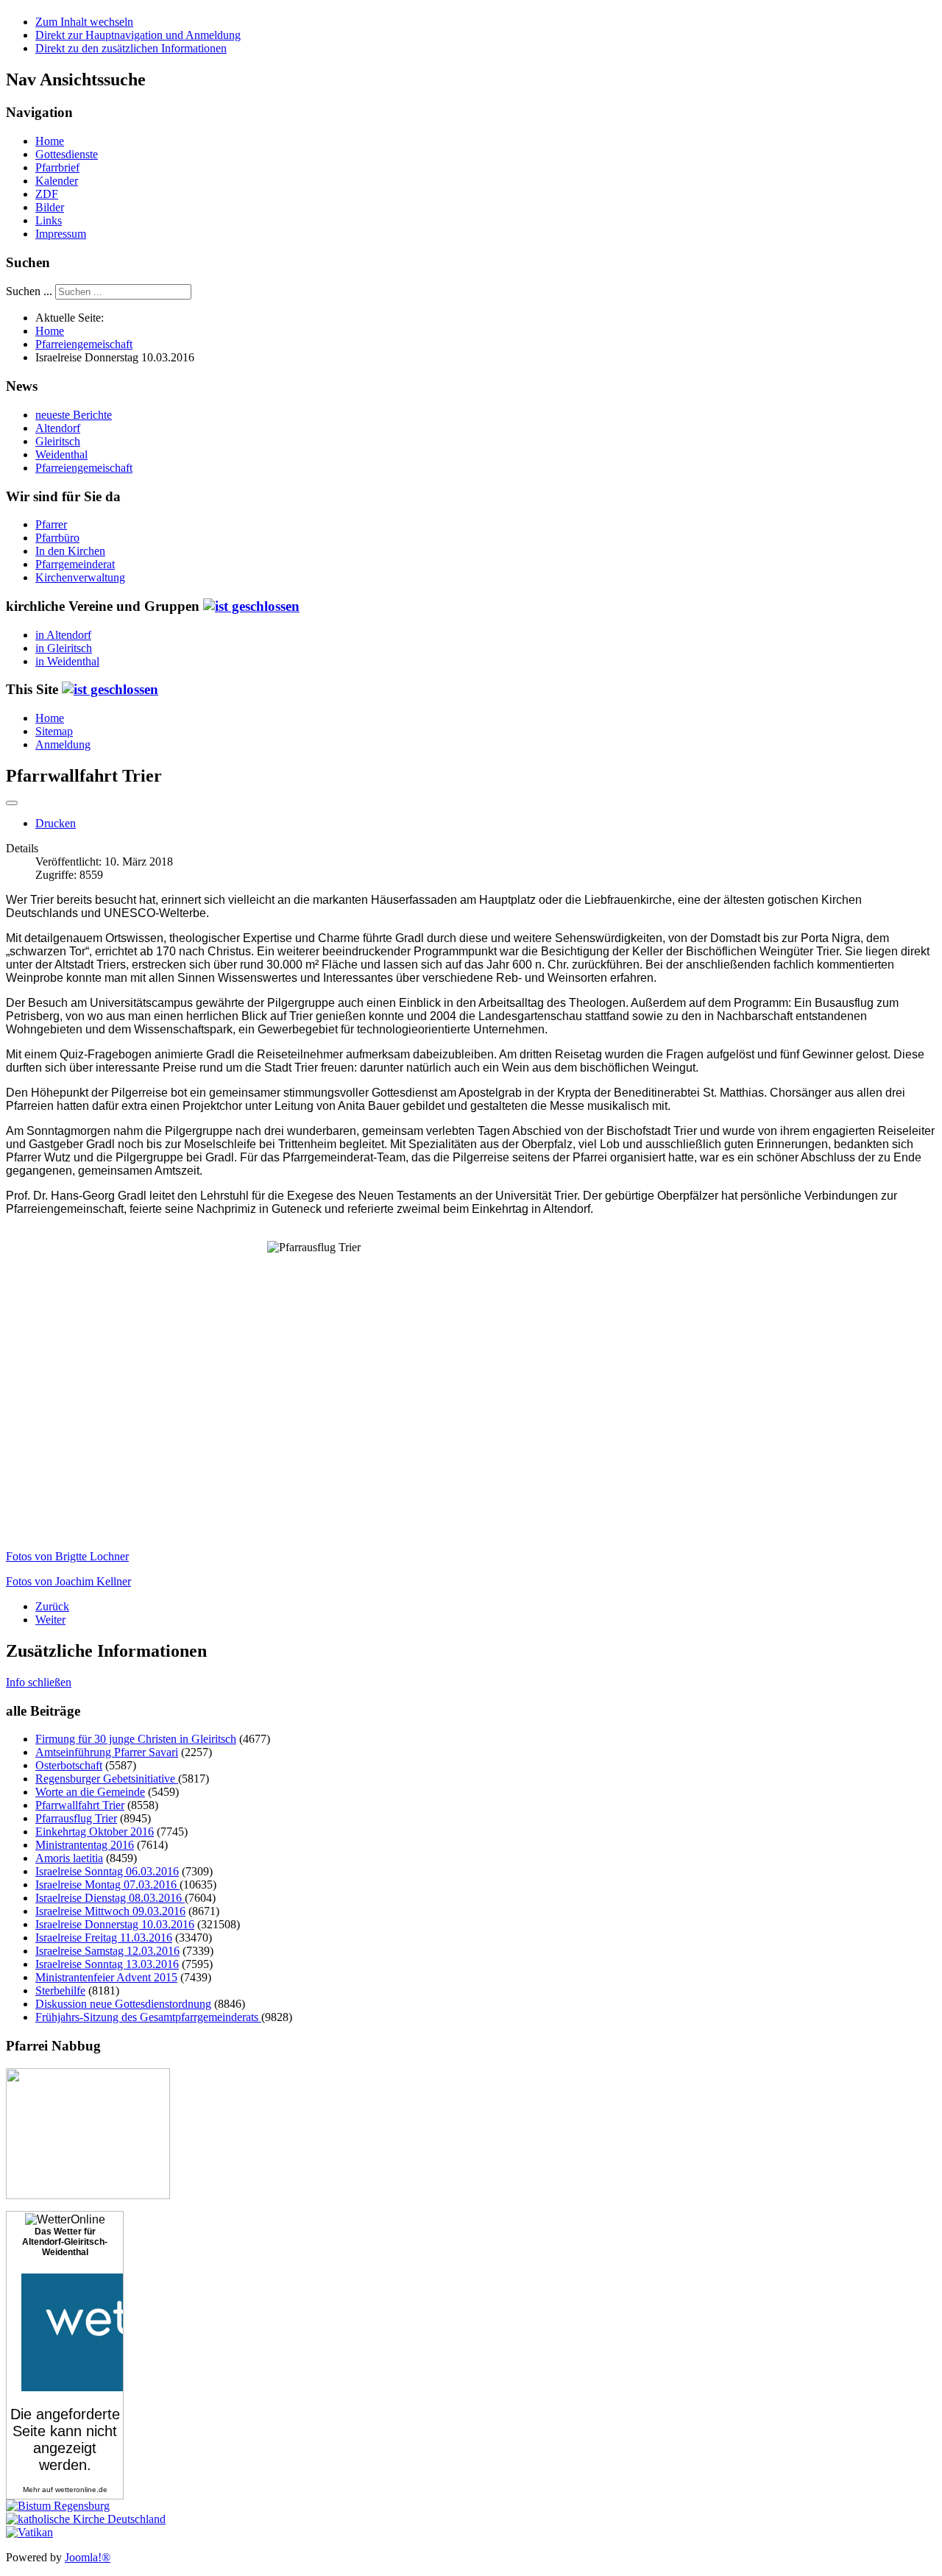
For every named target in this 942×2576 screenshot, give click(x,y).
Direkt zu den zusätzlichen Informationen (131, 48)
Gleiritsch (58, 441)
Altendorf (58, 428)
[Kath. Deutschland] (86, 2519)
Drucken (56, 823)
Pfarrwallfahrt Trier (80, 1805)
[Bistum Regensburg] (58, 2506)
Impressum (61, 234)
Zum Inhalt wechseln (84, 22)
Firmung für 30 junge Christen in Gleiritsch (136, 1739)
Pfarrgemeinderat (75, 564)
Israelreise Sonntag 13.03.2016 (107, 1964)
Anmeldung (63, 744)
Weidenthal (61, 454)
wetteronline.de (81, 2490)
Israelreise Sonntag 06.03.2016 (107, 1871)
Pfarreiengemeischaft (84, 468)
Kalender (57, 181)
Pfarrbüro (57, 538)
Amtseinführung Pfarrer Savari (107, 1752)
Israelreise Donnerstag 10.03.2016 (115, 1924)
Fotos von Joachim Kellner (68, 1581)
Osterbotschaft (69, 1765)
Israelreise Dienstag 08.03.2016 (110, 1898)
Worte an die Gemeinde (90, 1792)
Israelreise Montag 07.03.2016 (107, 1885)
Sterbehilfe (60, 1991)
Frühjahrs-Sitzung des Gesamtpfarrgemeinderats (148, 2017)
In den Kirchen (70, 551)
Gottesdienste (67, 154)
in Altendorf (63, 635)
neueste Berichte (74, 415)
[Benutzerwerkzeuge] (12, 803)
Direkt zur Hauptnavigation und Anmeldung (138, 35)
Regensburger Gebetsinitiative (107, 1779)
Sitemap (54, 731)
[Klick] (251, 606)
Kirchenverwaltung (80, 577)
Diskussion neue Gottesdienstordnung (123, 2004)
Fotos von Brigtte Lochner (67, 1556)
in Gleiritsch (64, 648)
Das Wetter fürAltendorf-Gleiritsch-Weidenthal (65, 2242)
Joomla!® (88, 2557)
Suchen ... (29, 291)
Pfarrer (51, 524)
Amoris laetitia (69, 1858)
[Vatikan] (29, 2532)
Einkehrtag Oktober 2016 (95, 1832)
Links (49, 220)
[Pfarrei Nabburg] (88, 2195)
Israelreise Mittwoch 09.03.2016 (110, 1911)
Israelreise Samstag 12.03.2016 (107, 1951)
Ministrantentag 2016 (85, 1845)
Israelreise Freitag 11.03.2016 (104, 1938)
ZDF (47, 194)
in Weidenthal (67, 661)
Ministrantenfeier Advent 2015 (106, 1977)
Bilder (50, 207)
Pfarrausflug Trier (76, 1818)
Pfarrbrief (57, 167)
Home (50, 141)
